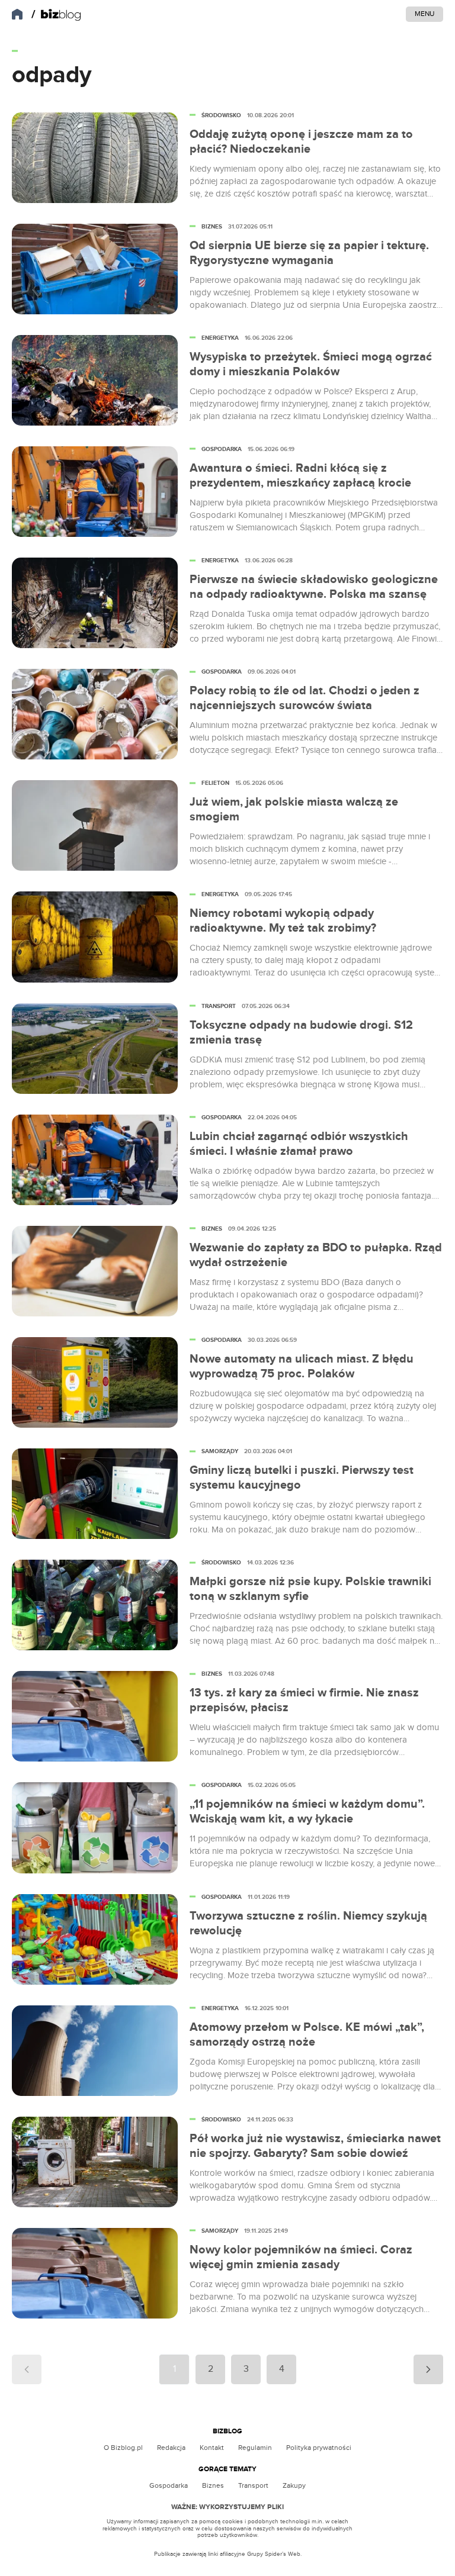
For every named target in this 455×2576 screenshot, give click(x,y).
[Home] (56, 15)
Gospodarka (169, 2485)
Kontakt (212, 2448)
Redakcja (171, 2448)
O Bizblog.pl (123, 2448)
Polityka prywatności (319, 2448)
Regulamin (255, 2448)
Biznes (213, 2485)
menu (424, 14)
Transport (253, 2485)
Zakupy (294, 2485)
